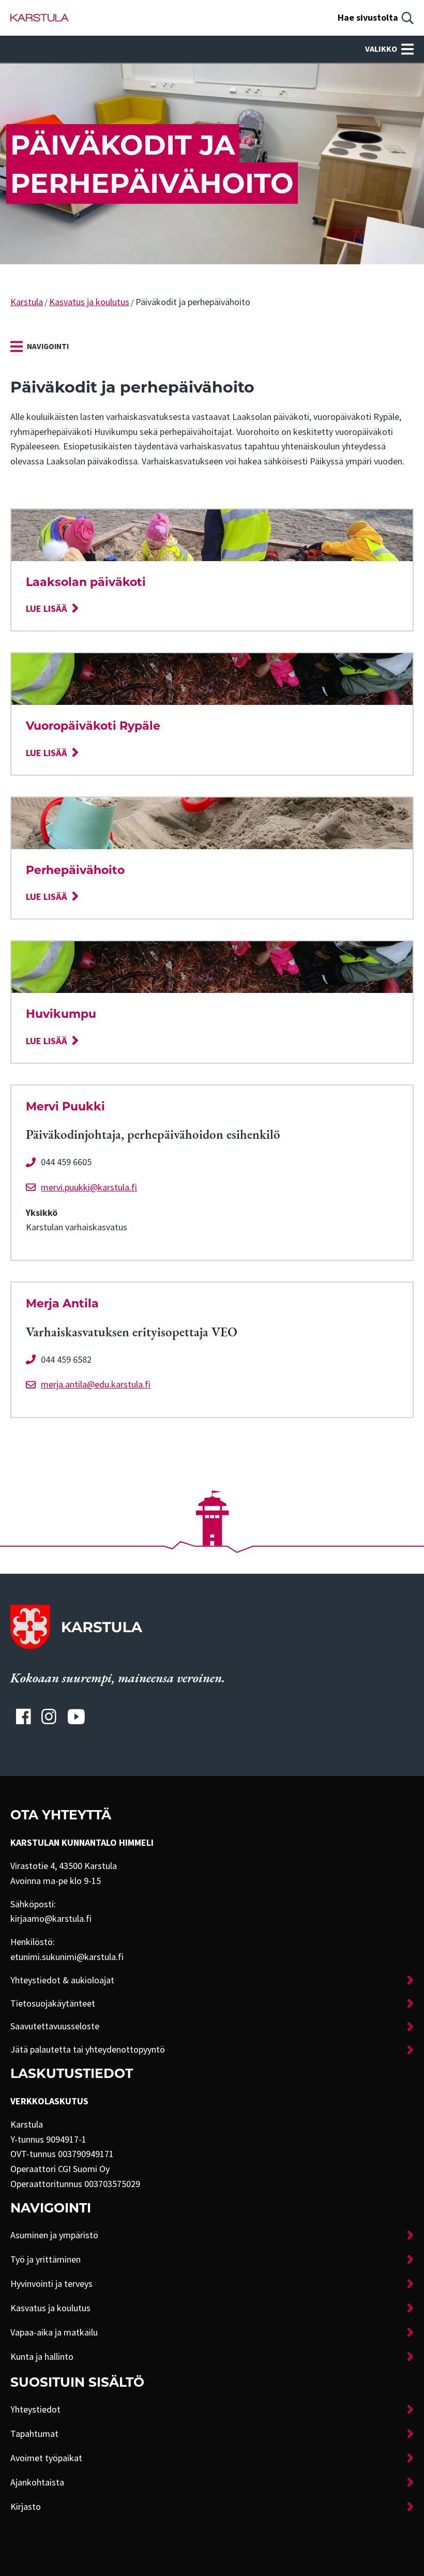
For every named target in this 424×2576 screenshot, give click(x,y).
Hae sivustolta (368, 18)
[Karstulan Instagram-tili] (49, 1716)
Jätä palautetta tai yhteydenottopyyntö (88, 2050)
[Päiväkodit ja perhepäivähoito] (40, 18)
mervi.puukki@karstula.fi (89, 1187)
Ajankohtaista (37, 2482)
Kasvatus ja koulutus (89, 302)
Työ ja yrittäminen (46, 2259)
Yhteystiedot (35, 2409)
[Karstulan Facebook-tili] (23, 1716)
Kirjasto (26, 2507)
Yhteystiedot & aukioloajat (62, 1980)
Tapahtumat (34, 2434)
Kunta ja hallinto (42, 2357)
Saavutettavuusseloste (55, 2026)
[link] (40, 347)
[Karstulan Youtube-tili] (76, 1716)
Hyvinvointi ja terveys (51, 2284)
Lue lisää (47, 609)
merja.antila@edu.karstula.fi (96, 1384)
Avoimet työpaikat (46, 2458)
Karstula (27, 302)
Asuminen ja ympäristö (54, 2235)
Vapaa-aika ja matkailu (54, 2332)
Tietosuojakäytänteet (53, 2003)
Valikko (381, 49)
